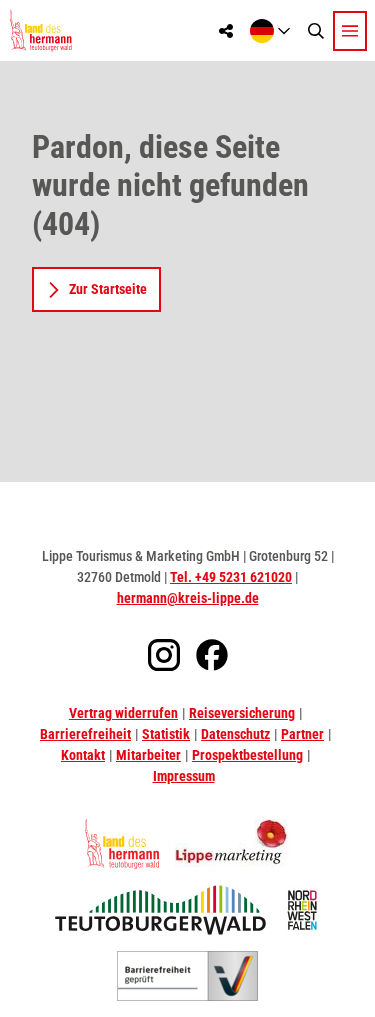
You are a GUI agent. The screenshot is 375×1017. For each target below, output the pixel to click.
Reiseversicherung (242, 713)
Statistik (166, 734)
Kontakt (83, 755)
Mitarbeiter (148, 755)
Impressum (184, 776)
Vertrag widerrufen (123, 713)
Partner (302, 734)
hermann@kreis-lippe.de (188, 598)
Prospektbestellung (247, 755)
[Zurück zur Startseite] (40, 30)
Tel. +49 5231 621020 (231, 577)
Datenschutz (235, 734)
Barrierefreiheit (85, 734)
